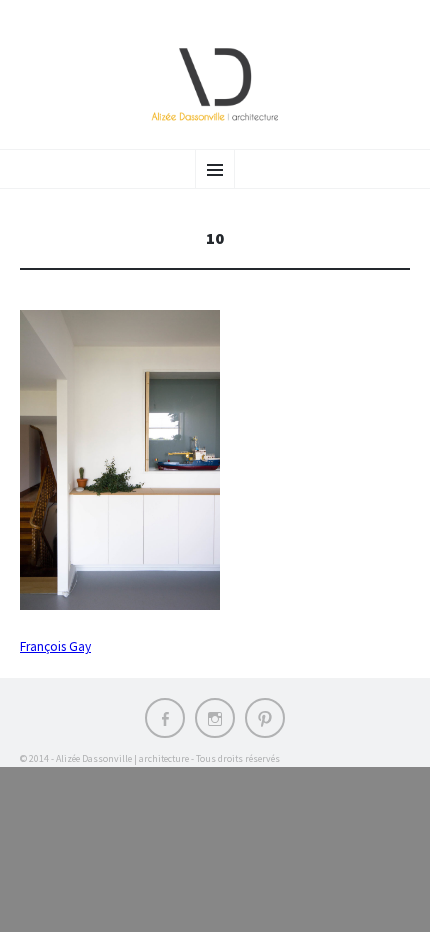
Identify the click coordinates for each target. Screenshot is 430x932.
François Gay (55, 646)
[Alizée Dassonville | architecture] (215, 84)
